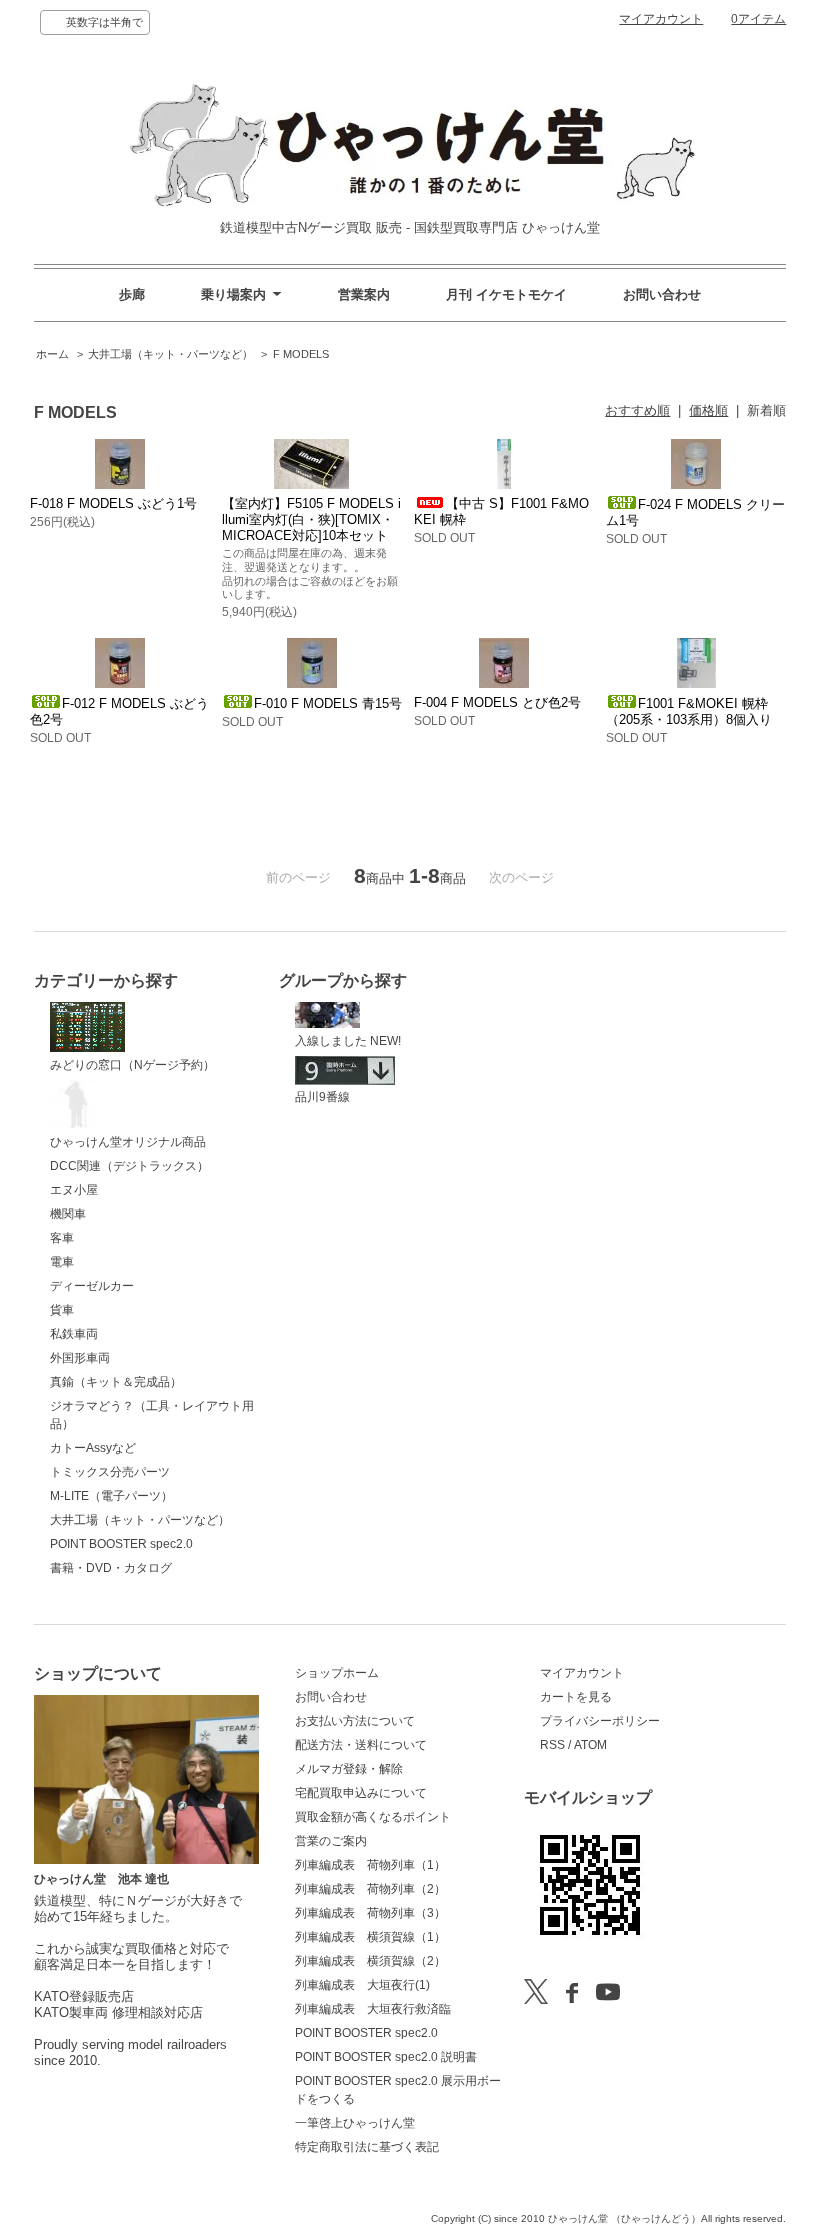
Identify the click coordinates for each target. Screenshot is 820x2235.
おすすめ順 (637, 410)
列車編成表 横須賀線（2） (370, 1961)
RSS (552, 1745)
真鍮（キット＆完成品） (116, 1382)
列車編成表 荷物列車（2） (370, 1889)
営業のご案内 (331, 1841)
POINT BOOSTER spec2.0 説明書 (386, 2057)
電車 (62, 1262)
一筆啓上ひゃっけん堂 (355, 2123)
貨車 (62, 1310)
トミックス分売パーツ (110, 1472)
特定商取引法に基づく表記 (367, 2147)
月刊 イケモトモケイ (506, 294)
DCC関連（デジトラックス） (129, 1166)
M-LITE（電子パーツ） (111, 1496)
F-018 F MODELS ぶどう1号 (113, 503)
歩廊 (132, 294)
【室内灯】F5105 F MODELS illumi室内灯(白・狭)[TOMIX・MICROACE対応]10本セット (311, 519)
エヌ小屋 (74, 1190)
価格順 (708, 410)
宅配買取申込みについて (361, 1793)
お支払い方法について (355, 1721)
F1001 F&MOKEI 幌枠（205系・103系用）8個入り (689, 711)
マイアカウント (661, 19)
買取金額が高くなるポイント (373, 1817)
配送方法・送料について (361, 1745)
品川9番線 (322, 1097)
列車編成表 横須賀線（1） (370, 1937)
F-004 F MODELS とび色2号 (497, 702)
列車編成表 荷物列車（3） (370, 1913)
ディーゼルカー (92, 1286)
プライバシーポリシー (600, 1721)
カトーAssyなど (93, 1448)
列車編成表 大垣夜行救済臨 (373, 2009)
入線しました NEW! (348, 1041)
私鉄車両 (74, 1334)
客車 (62, 1238)
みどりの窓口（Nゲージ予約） (132, 1065)
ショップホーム (337, 1673)
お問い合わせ (662, 294)
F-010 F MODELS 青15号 (328, 703)
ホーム (52, 354)
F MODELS (301, 354)
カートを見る (576, 1697)
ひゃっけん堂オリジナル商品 (128, 1142)
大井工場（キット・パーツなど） (170, 354)
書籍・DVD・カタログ (111, 1568)
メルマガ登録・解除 (349, 1769)
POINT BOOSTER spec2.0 (121, 1544)
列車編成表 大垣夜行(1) (362, 1985)
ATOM (590, 1745)
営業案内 (364, 294)
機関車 (68, 1214)
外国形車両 (80, 1358)
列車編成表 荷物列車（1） (370, 1865)
